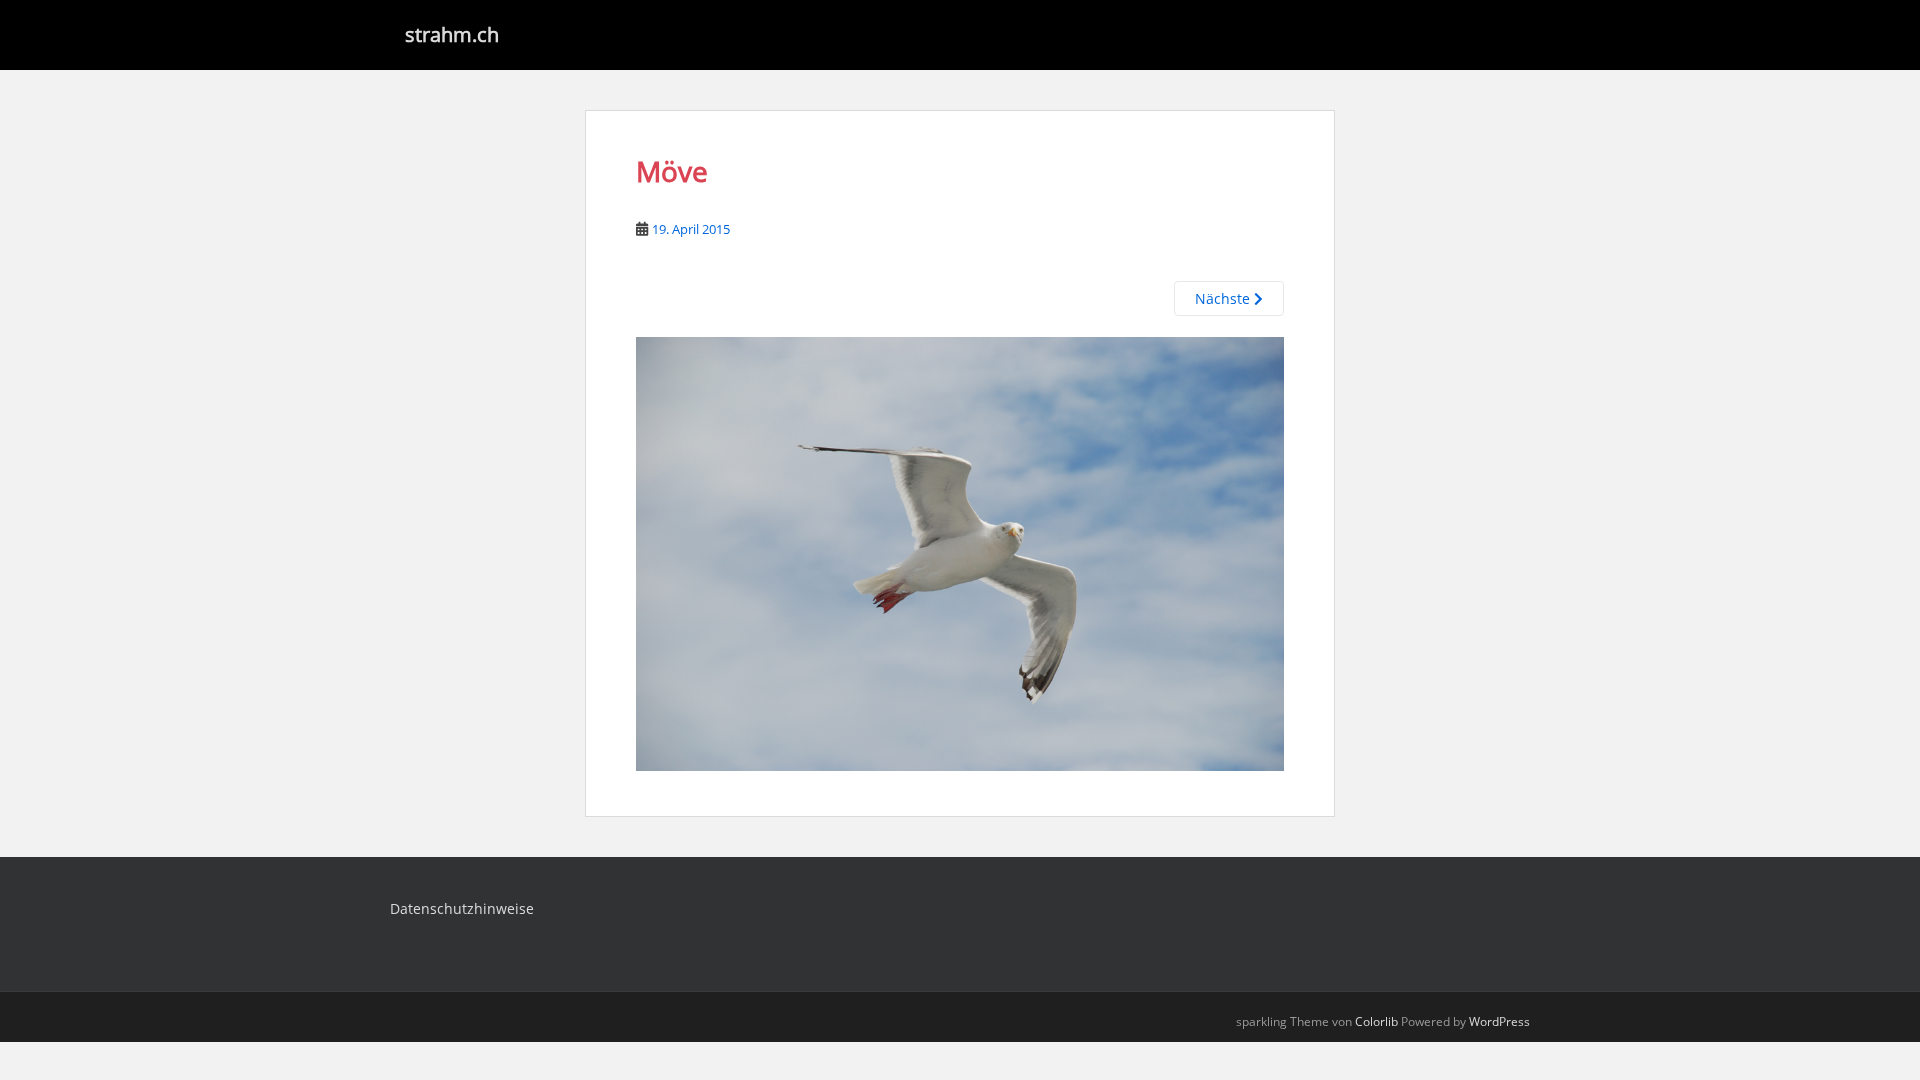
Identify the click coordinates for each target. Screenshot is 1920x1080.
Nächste (1224, 298)
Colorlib (1376, 1021)
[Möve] (960, 552)
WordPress (1499, 1021)
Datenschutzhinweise (462, 908)
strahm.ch (452, 34)
